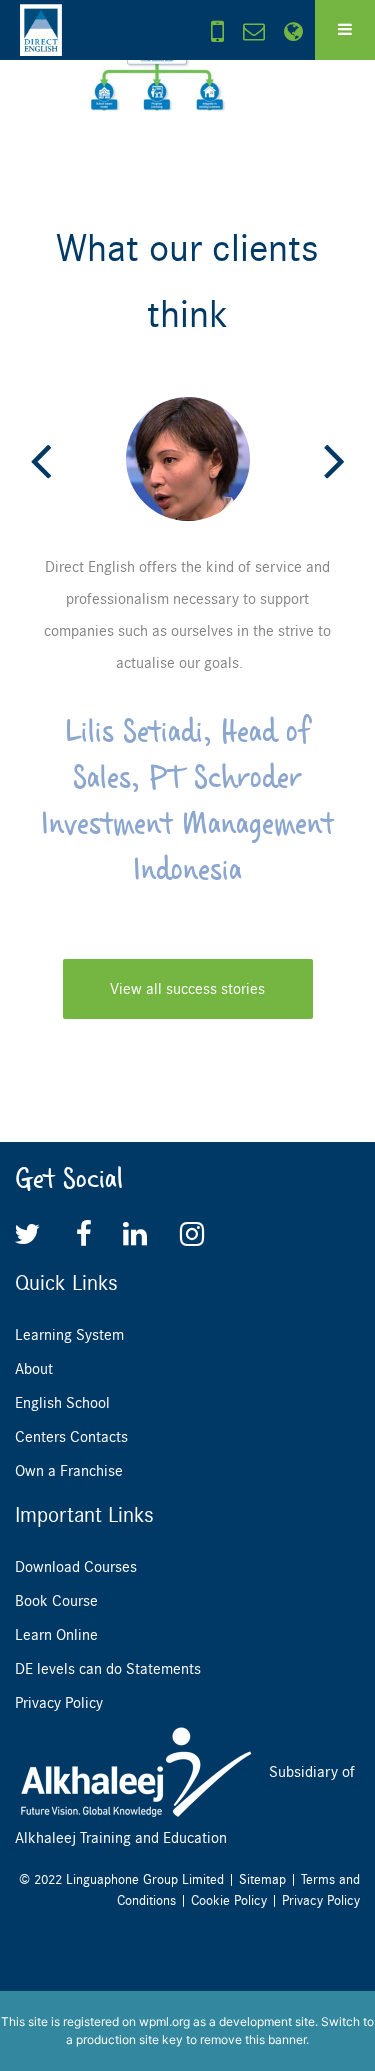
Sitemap (262, 1879)
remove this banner (253, 2039)
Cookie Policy (229, 1900)
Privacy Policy (59, 1703)
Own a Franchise (69, 1471)
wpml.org (164, 2021)
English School (62, 1403)
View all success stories (187, 989)
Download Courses (76, 1567)
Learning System (69, 1335)
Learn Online (56, 1635)
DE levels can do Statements (108, 1669)
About (34, 1369)
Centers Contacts (71, 1437)
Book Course (56, 1601)
